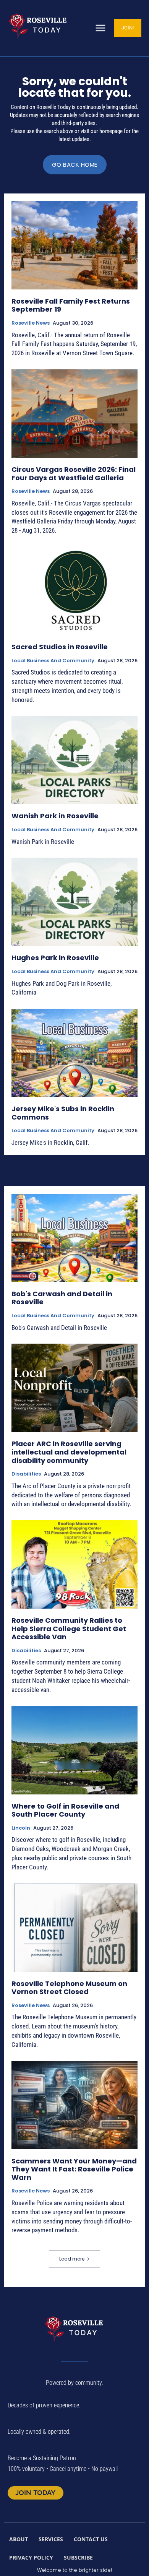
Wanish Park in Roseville (55, 816)
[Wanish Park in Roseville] (74, 760)
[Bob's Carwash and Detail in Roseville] (74, 1238)
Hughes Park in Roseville (55, 958)
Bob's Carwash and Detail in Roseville (62, 1298)
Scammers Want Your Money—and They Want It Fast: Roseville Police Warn (74, 2169)
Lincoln (21, 1828)
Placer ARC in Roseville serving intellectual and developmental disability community (69, 1452)
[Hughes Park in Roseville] (74, 902)
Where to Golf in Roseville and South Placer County (65, 1810)
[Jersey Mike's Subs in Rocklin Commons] (74, 1053)
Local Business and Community (53, 661)
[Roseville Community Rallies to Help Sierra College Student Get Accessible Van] (74, 1564)
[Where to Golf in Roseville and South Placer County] (74, 1750)
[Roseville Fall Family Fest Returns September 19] (74, 245)
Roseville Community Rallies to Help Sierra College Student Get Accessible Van (69, 1628)
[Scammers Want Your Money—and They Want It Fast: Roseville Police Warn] (74, 2105)
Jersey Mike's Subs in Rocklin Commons (63, 1113)
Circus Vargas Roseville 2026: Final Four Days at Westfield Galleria (74, 474)
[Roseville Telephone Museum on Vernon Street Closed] (74, 1928)
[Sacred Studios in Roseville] (74, 591)
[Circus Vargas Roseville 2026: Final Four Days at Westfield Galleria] (74, 414)
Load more (72, 2259)
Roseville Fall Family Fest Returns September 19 (71, 305)
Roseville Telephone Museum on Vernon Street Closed (69, 1988)
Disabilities (26, 1474)
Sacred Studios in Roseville (60, 647)
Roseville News (31, 323)
